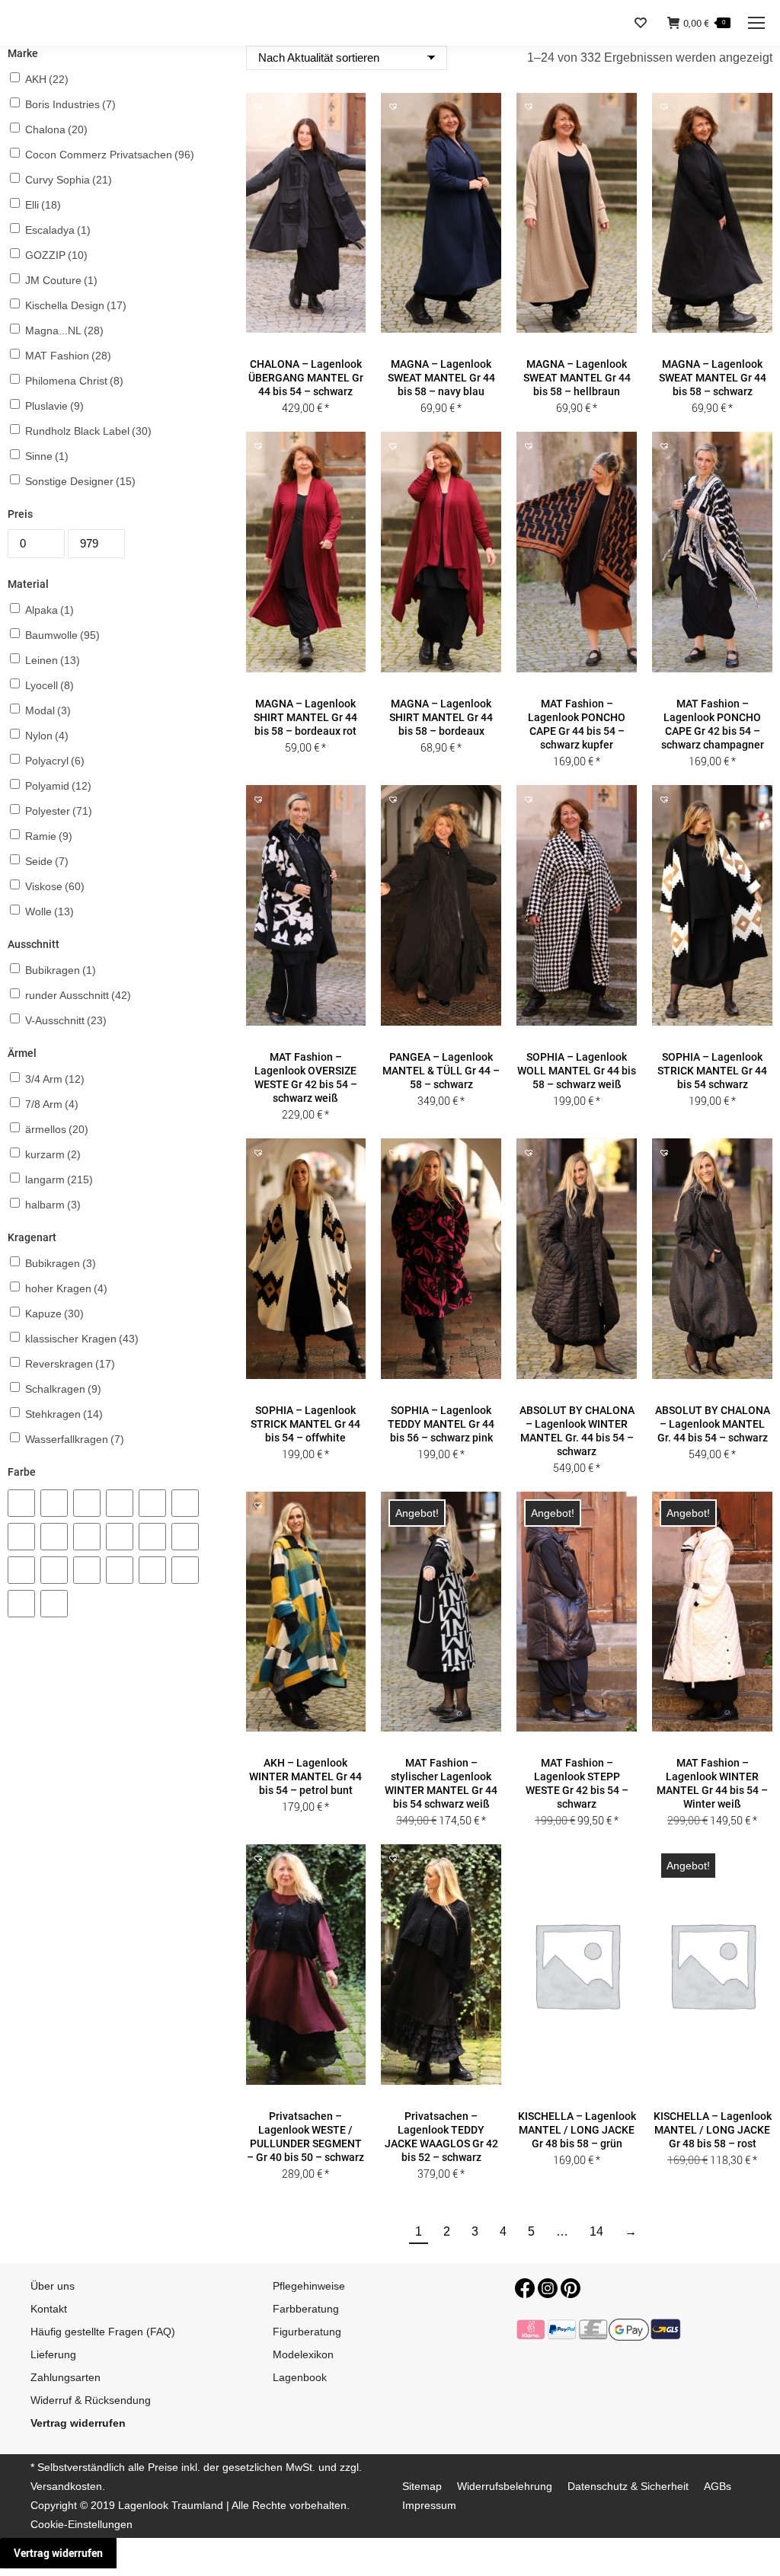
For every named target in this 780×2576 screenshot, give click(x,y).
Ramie (49, 836)
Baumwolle (62, 635)
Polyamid (58, 786)
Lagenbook (300, 2377)
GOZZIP (56, 255)
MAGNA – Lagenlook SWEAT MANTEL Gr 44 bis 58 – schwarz (713, 378)
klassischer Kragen (82, 1339)
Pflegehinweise (309, 2286)
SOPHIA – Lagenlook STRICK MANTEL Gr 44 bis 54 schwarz (712, 1071)
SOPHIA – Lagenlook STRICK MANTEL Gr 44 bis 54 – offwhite (305, 1424)
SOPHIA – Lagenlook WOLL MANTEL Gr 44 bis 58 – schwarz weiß (577, 1071)
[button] (305, 343)
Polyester (59, 811)
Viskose (55, 886)
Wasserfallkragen (75, 1439)
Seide (47, 861)
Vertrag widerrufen (58, 2553)
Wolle (50, 911)
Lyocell (50, 685)
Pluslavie (54, 406)
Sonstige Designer (80, 481)
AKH (47, 79)
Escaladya (58, 230)
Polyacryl (55, 761)
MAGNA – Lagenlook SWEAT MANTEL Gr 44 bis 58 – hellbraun (577, 378)
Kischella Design (76, 305)
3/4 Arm (55, 1079)
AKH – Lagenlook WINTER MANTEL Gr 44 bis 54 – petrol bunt (305, 1776)
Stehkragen (64, 1414)
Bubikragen (61, 970)
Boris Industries (70, 104)
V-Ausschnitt (66, 1020)
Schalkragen (63, 1389)
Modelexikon (303, 2354)
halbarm (53, 1205)
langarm (59, 1179)
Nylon (47, 736)
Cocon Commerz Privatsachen (110, 155)
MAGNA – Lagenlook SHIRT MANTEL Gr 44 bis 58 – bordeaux (441, 717)
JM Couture (61, 280)
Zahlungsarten (66, 2377)
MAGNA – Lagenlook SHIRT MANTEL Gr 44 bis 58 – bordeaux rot (305, 717)
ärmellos (57, 1129)
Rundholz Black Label (88, 431)
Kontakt (49, 2309)
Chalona (56, 129)
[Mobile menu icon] (756, 23)
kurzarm (53, 1154)
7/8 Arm (52, 1104)
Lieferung (53, 2354)
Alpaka (50, 610)
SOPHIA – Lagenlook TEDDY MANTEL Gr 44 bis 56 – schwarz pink (441, 1424)
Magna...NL (64, 330)
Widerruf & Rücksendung (91, 2400)
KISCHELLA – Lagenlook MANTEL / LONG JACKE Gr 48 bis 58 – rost (713, 2130)
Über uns (53, 2286)
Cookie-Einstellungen (82, 2524)
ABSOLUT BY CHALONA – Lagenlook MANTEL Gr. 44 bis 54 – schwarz (713, 1424)
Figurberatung (307, 2332)
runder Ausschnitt (78, 995)
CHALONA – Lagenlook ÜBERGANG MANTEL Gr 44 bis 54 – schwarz (306, 378)
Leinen (53, 660)
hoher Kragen (66, 1288)
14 (596, 2231)
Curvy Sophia (69, 180)
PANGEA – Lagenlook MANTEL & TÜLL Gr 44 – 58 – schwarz (441, 1071)
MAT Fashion (68, 356)
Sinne (47, 456)
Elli (43, 205)
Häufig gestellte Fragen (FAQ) (103, 2332)
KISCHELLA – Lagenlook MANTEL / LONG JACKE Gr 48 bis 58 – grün (577, 2130)
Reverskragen (70, 1364)
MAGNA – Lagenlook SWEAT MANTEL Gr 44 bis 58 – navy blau (441, 378)
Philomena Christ (74, 381)
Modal (48, 710)
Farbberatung (306, 2309)
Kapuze (54, 1314)
